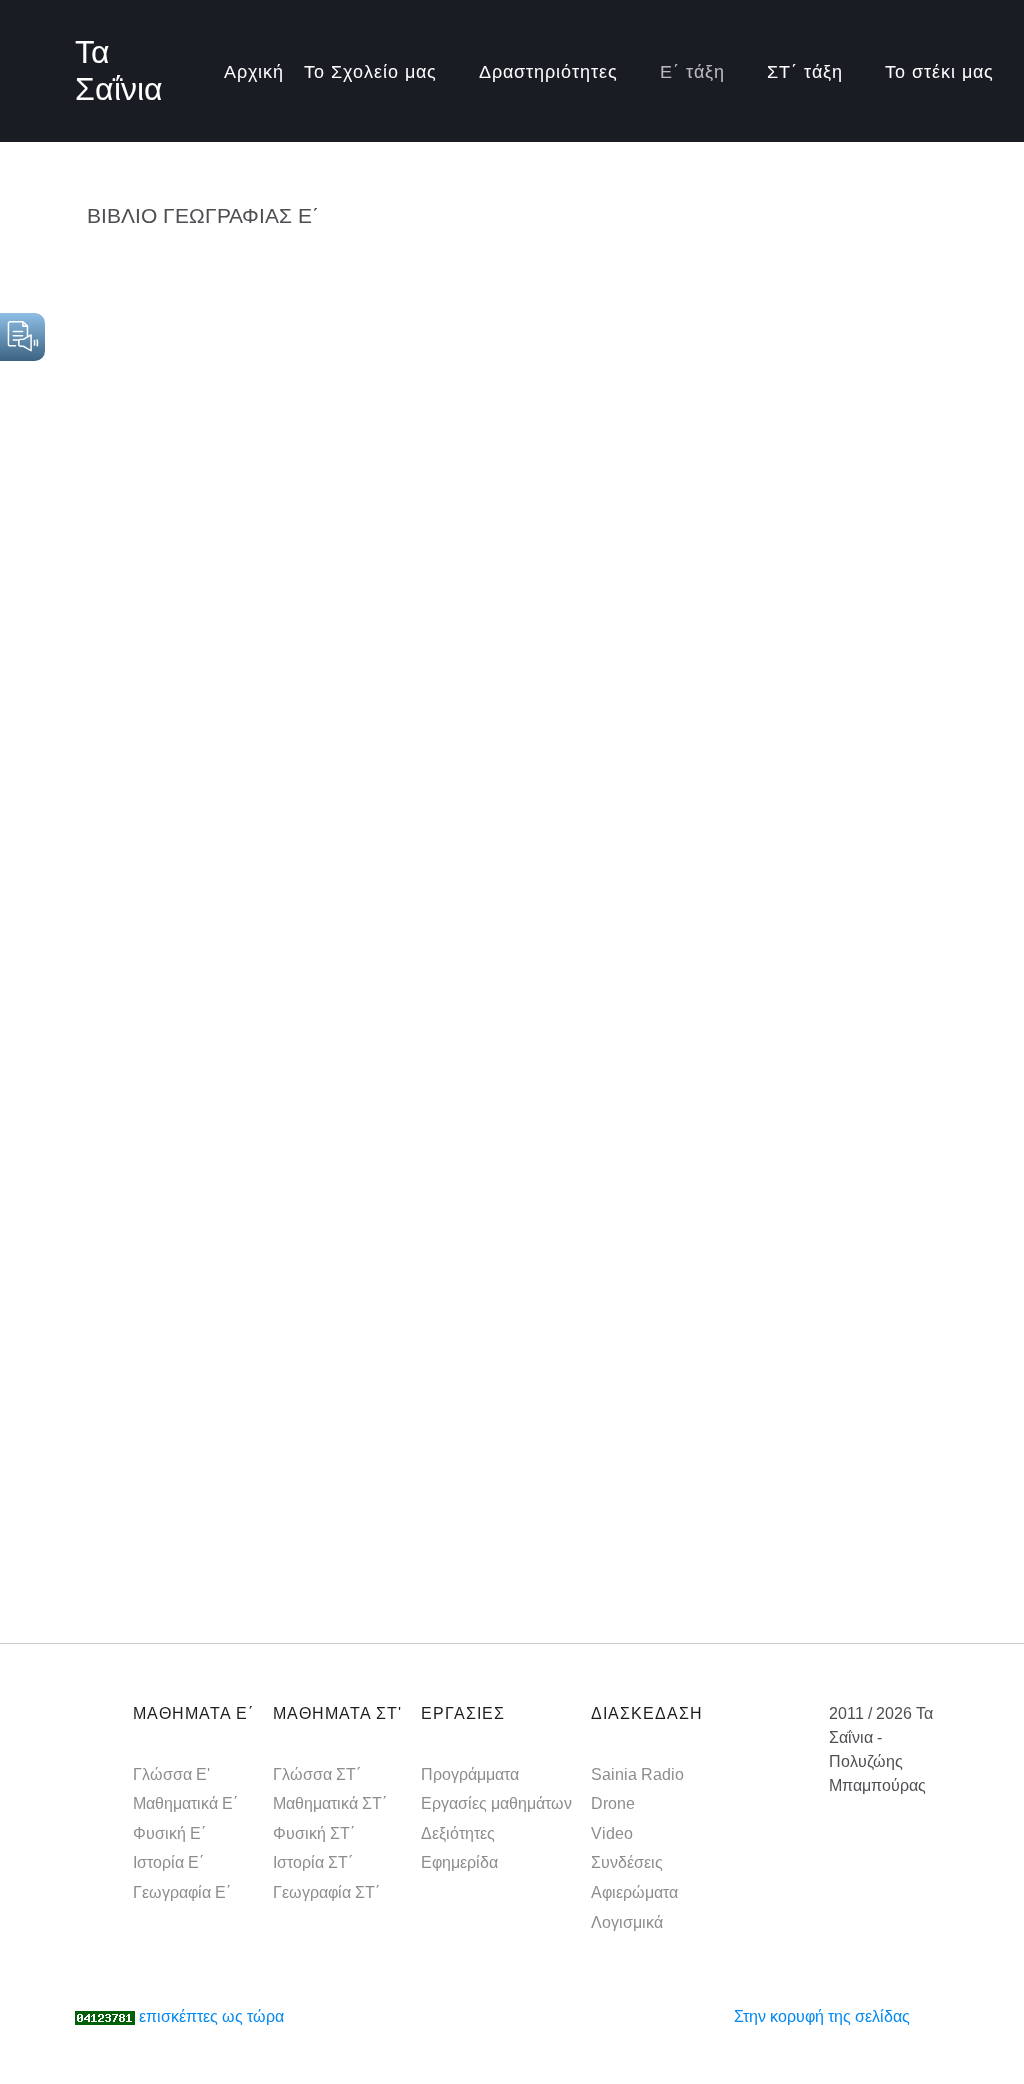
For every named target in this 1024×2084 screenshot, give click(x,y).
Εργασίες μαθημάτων (496, 1803)
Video (612, 1833)
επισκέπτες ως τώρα (211, 2016)
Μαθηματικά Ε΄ (185, 1803)
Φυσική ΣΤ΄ (314, 1833)
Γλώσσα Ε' (171, 1774)
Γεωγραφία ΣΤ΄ (326, 1892)
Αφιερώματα (634, 1892)
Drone (613, 1803)
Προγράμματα (470, 1774)
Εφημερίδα (459, 1862)
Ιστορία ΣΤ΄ (313, 1862)
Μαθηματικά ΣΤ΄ (330, 1803)
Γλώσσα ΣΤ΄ (317, 1774)
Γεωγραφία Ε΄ (182, 1892)
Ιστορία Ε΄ (168, 1862)
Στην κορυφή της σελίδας (822, 2016)
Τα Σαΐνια (119, 70)
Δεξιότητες (458, 1833)
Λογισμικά (627, 1922)
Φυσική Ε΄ (169, 1833)
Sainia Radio (637, 1774)
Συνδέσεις (627, 1862)
